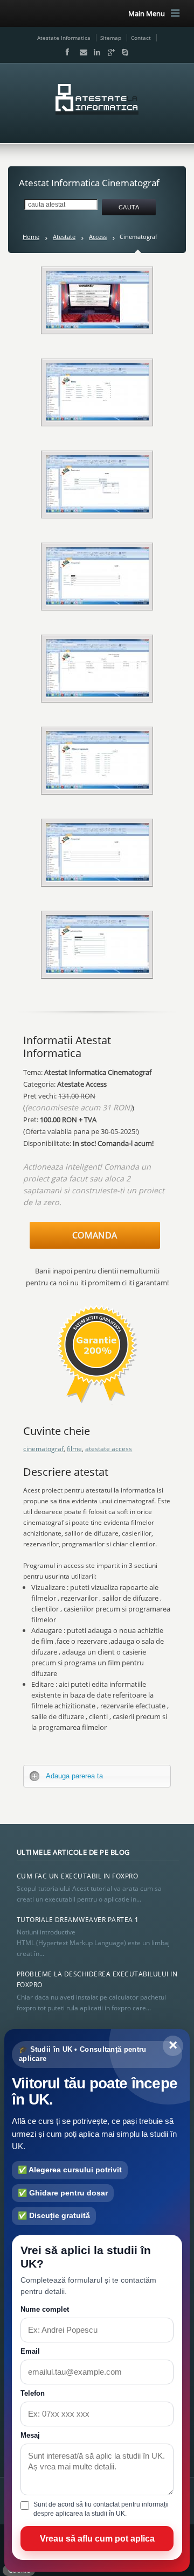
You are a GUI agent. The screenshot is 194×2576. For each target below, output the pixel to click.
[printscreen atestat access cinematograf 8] (98, 944)
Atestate (64, 237)
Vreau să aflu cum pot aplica (97, 2539)
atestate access (109, 1449)
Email (81, 52)
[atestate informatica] (97, 99)
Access (98, 237)
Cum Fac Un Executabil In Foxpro (78, 1876)
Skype (122, 52)
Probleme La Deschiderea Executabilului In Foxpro (97, 1979)
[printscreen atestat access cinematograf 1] (98, 300)
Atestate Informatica (64, 38)
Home (31, 237)
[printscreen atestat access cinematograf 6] (98, 576)
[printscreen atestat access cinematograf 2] (98, 392)
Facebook (67, 52)
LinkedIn (95, 52)
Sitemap (111, 38)
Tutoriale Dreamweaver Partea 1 (78, 1920)
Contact (141, 38)
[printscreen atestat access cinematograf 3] (98, 484)
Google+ (109, 52)
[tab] (97, 1776)
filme (74, 1449)
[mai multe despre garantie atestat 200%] (97, 1408)
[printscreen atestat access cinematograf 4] (98, 852)
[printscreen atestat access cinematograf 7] (98, 760)
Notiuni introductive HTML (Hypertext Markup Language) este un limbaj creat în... (93, 1943)
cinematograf (43, 1449)
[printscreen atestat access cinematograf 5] (98, 668)
